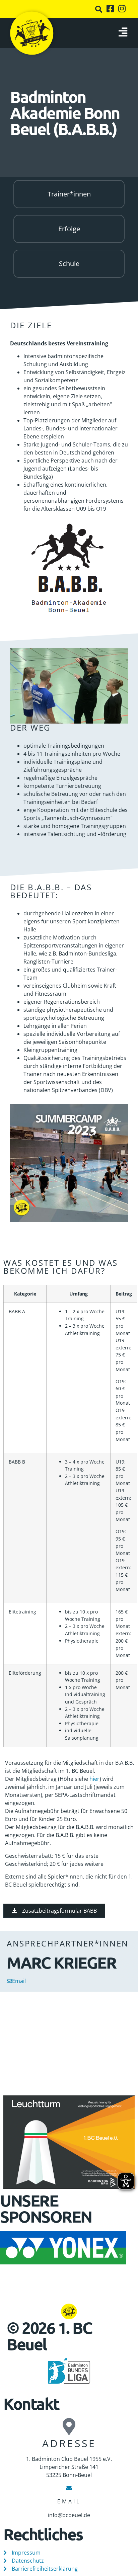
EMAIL (69, 2501)
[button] (99, 9)
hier (94, 1779)
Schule (69, 264)
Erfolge (69, 229)
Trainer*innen (69, 194)
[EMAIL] (69, 2488)
